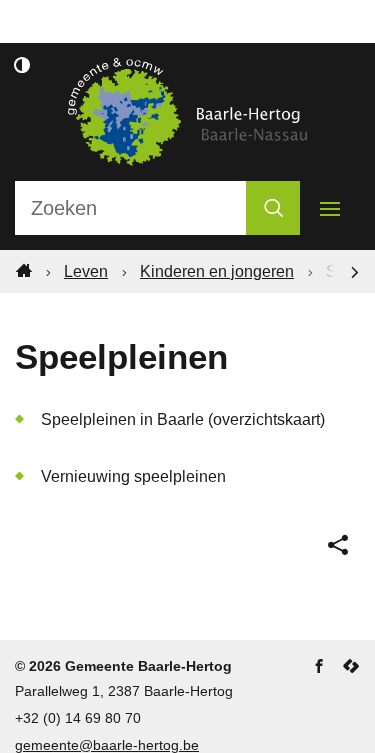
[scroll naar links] (355, 271)
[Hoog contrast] (22, 65)
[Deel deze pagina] (337, 544)
